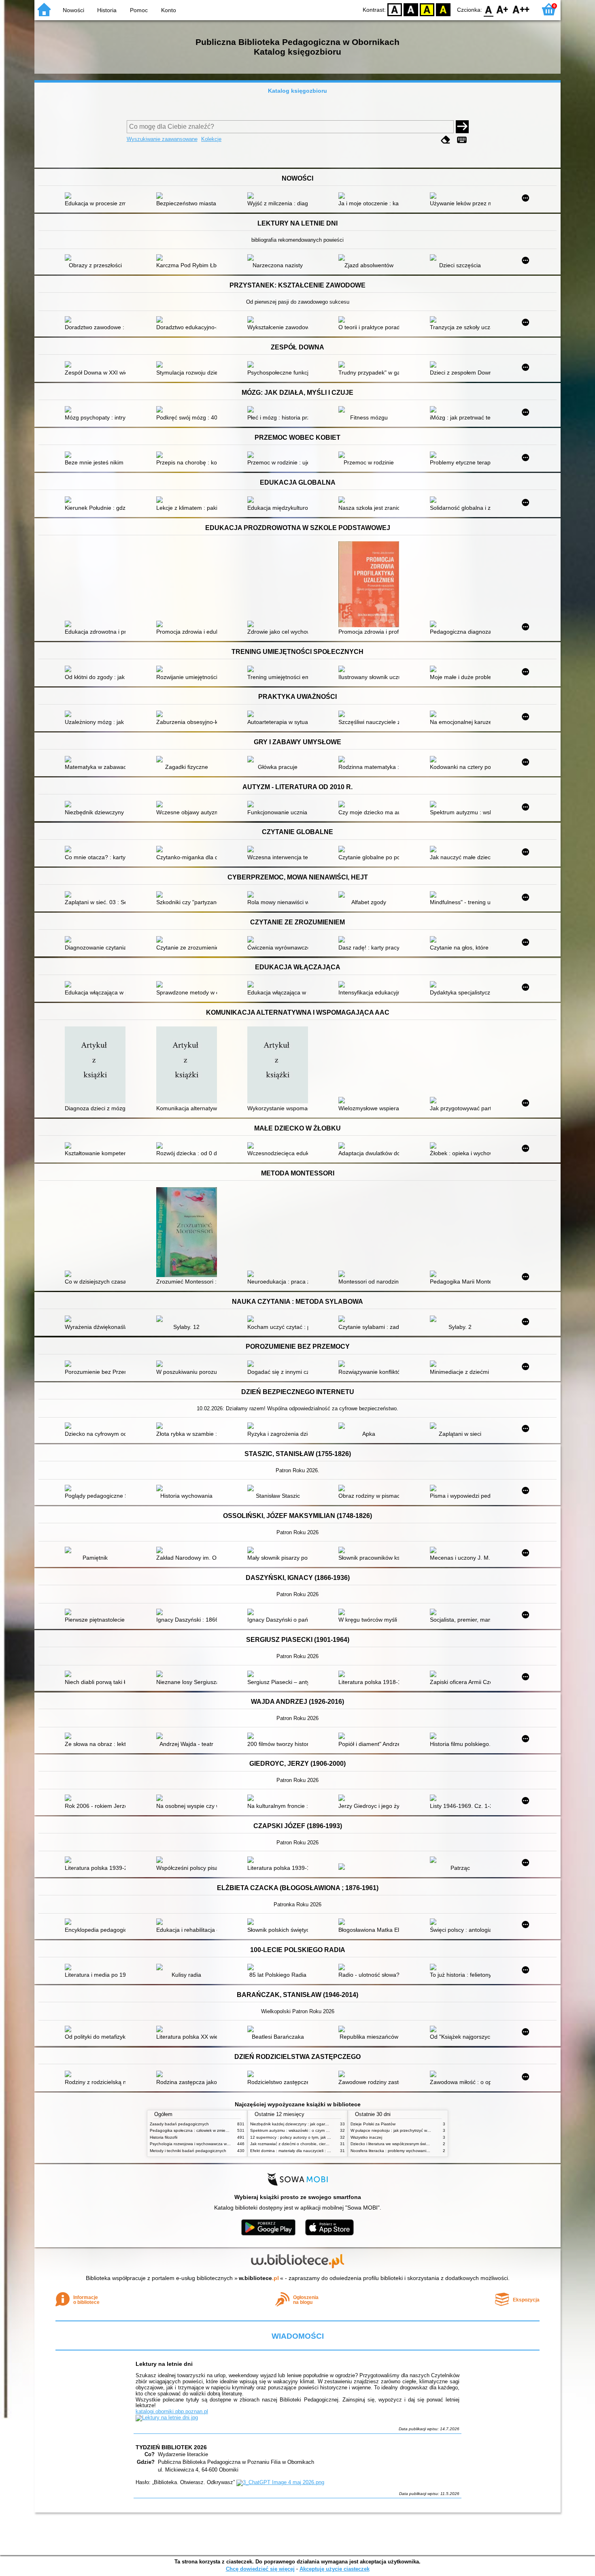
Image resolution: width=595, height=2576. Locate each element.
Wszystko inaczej (366, 2137)
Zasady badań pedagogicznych (179, 2124)
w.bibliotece (259, 2278)
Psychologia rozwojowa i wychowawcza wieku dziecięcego (204, 2144)
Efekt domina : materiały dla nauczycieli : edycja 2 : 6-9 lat (304, 2151)
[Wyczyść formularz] (446, 140)
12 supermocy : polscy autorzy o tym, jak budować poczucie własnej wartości (322, 2137)
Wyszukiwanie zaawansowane (162, 139)
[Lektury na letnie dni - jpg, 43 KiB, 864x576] (167, 2417)
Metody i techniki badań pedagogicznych (188, 2151)
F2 (521, 9)
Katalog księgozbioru (297, 91)
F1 (503, 9)
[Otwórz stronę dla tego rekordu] (97, 196)
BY (443, 9)
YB (427, 9)
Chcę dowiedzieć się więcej (260, 2569)
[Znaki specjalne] (462, 140)
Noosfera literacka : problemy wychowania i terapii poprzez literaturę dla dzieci (423, 2151)
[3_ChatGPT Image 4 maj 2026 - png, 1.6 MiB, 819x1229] (280, 2482)
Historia (107, 10)
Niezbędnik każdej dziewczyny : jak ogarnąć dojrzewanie (303, 2124)
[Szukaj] (462, 127)
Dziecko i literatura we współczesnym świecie (392, 2144)
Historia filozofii (164, 2137)
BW (411, 9)
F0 (489, 9)
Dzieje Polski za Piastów (373, 2124)
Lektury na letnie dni (164, 2364)
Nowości (73, 10)
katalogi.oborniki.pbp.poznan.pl (172, 2411)
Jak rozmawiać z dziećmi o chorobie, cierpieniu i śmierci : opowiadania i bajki (321, 2144)
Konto (169, 10)
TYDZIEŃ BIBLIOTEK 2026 (171, 2447)
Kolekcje (211, 139)
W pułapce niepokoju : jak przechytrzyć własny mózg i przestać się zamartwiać (423, 2130)
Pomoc (139, 10)
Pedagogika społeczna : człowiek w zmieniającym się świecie (206, 2130)
